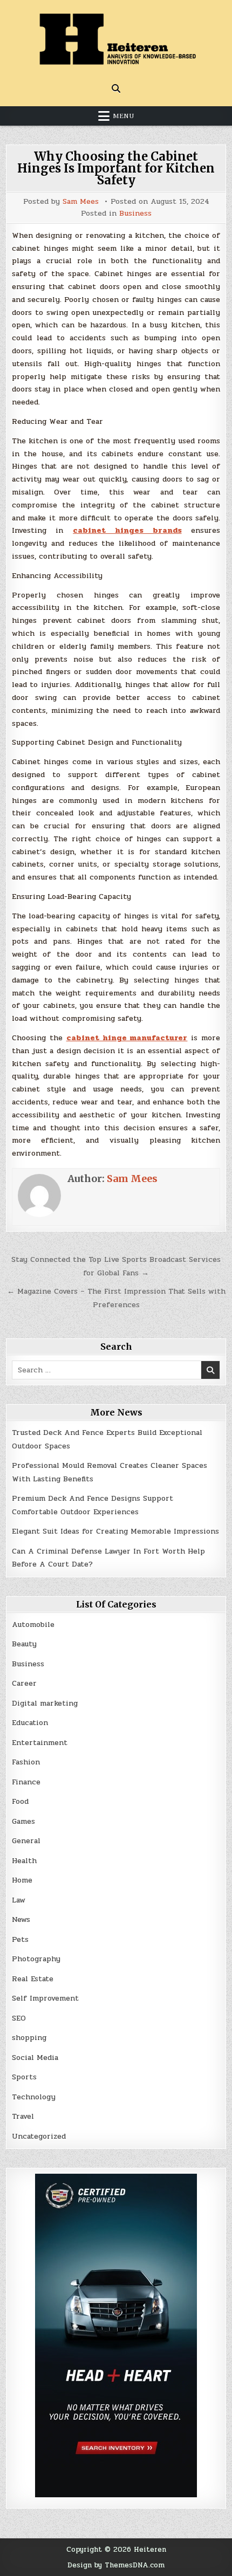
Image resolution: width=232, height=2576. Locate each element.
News (21, 1919)
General (26, 1841)
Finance (26, 1782)
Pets (20, 1939)
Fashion (26, 1762)
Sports (24, 2077)
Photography (36, 1959)
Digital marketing (45, 1703)
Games (23, 1821)
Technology (34, 2097)
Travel (23, 2116)
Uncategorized (39, 2136)
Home (22, 1880)
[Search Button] (116, 88)
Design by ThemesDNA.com (116, 2565)
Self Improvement (45, 1998)
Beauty (24, 1644)
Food (20, 1801)
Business (135, 214)
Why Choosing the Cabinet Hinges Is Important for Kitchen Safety (116, 168)
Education (30, 1723)
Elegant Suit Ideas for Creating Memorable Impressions (115, 1531)
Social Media (35, 2058)
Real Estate (33, 1979)
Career (24, 1683)
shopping (29, 2038)
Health (24, 1861)
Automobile (33, 1624)
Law (19, 1900)
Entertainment (40, 1743)
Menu (124, 116)
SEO (19, 2018)
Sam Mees (81, 202)
